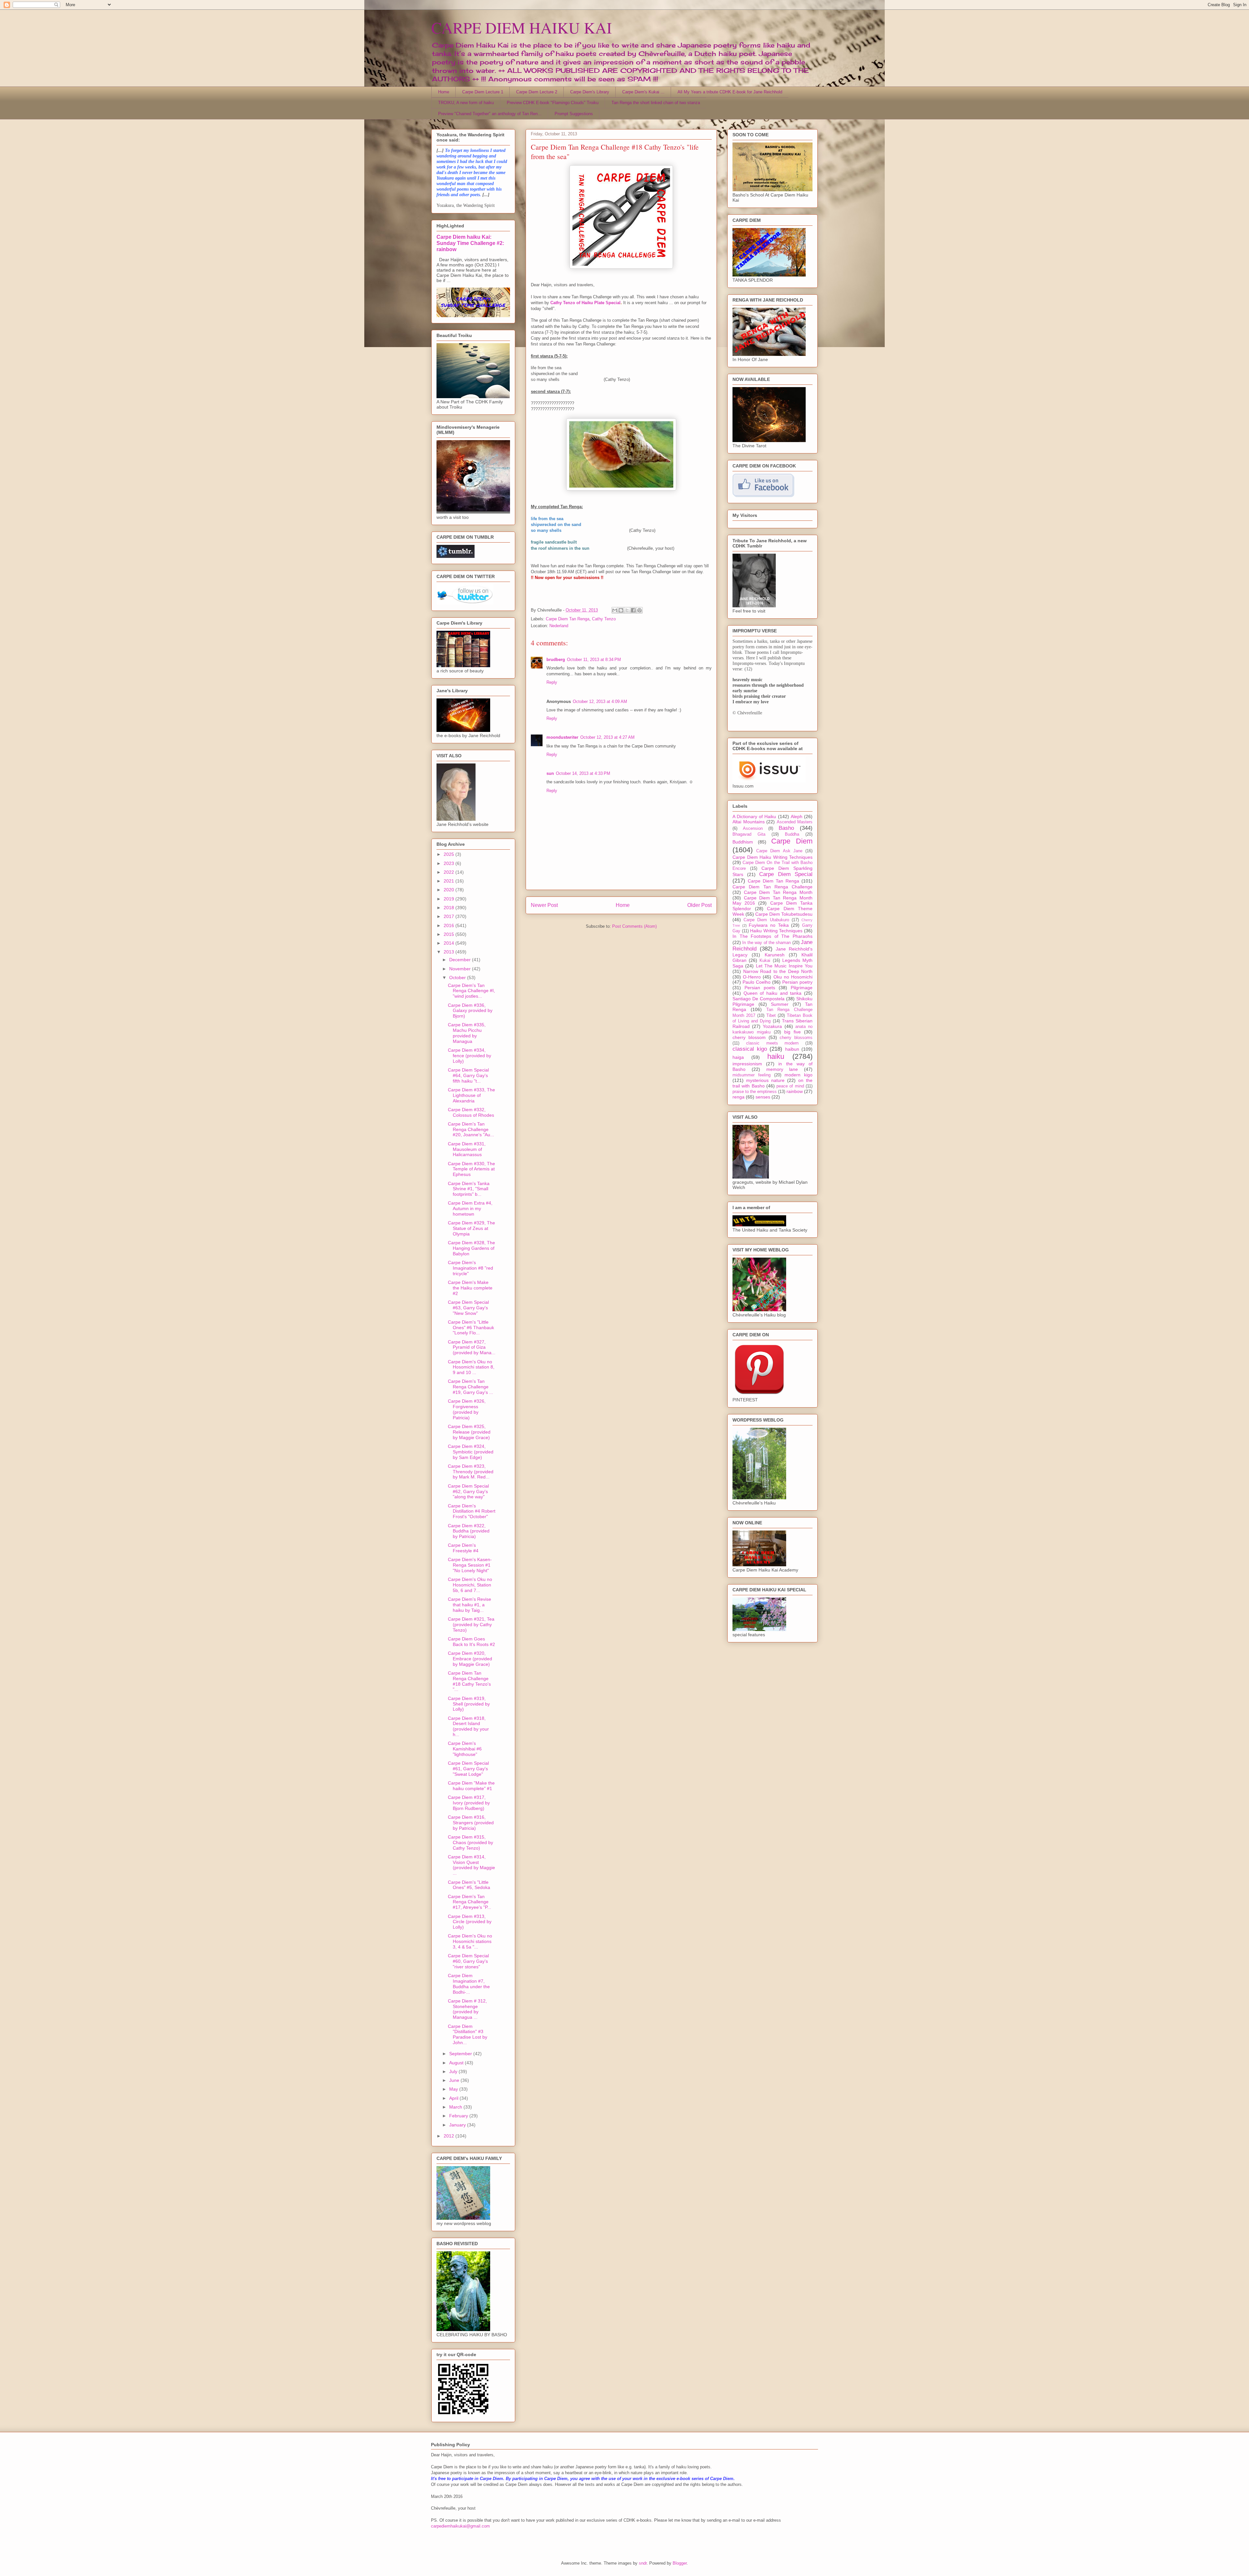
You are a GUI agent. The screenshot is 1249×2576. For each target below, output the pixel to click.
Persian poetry (797, 982)
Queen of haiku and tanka (773, 993)
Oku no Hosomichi (793, 977)
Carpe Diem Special (786, 874)
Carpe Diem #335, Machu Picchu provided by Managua (467, 1033)
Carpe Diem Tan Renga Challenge (772, 887)
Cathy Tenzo (604, 619)
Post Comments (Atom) (634, 926)
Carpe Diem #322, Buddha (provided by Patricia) (469, 1531)
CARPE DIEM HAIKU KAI (522, 27)
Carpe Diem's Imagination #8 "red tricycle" (470, 1268)
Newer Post (544, 905)
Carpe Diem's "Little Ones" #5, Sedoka (469, 1885)
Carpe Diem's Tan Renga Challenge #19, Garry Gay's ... (470, 1387)
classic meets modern (772, 1043)
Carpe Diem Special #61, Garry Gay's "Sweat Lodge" (468, 1769)
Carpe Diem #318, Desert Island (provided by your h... (468, 1726)
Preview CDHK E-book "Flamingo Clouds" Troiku (553, 103)
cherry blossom (749, 1037)
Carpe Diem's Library (590, 92)
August (457, 2063)
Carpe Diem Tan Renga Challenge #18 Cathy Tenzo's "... (469, 1681)
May (454, 2089)
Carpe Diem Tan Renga (568, 619)
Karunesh (775, 955)
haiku (776, 1056)
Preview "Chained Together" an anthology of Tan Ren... (490, 114)
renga (739, 1097)
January (458, 2125)
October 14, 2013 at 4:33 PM (583, 773)
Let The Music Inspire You (784, 966)
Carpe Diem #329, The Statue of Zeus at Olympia (471, 1228)
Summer (780, 1004)
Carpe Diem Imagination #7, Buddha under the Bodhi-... (469, 1984)
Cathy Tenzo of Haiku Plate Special (585, 303)
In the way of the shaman (766, 943)
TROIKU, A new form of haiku (466, 103)
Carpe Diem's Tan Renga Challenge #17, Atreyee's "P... (470, 1902)
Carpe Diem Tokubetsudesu (784, 914)
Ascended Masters (795, 822)
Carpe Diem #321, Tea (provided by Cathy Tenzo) (471, 1625)
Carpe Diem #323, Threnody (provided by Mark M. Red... (471, 1472)
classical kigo (750, 1049)
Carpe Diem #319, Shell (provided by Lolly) (469, 1704)
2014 (450, 943)
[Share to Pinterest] (639, 610)
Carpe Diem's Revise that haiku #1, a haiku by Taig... (470, 1605)
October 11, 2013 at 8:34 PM (594, 660)
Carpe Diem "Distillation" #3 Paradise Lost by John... (468, 2034)
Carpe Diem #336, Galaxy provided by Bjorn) (470, 1011)
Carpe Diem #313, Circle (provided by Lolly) (470, 1922)
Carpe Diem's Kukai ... (643, 92)
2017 (450, 916)
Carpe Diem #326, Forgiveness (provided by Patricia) (467, 1409)
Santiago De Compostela (759, 999)
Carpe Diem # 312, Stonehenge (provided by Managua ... (467, 2009)
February (459, 2116)
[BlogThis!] (621, 610)
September (461, 2054)
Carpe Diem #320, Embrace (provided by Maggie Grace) (470, 1659)
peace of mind (790, 1086)
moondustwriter (562, 737)
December (461, 960)
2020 (450, 890)
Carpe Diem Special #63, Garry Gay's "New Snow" (468, 1308)
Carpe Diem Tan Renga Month (778, 892)
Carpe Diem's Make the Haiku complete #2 (470, 1288)
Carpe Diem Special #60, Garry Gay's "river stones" (468, 1961)
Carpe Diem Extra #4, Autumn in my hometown (470, 1208)
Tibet (771, 1016)
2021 (450, 881)
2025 (450, 854)
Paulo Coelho (757, 982)
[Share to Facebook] (633, 610)
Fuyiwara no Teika (769, 925)
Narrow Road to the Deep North (778, 971)
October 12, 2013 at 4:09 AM (600, 701)
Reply (552, 682)
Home (444, 92)
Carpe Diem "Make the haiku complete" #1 (471, 1786)
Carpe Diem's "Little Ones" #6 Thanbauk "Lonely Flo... (471, 1328)
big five (792, 1032)
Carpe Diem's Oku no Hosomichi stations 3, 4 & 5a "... (470, 1941)
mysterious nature (765, 1080)
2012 (450, 2136)
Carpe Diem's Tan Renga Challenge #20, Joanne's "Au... (471, 1129)
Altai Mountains (749, 822)
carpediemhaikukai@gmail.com (460, 2526)
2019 (450, 899)
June (455, 2080)
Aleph (797, 816)
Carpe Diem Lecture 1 (483, 92)
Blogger (680, 2563)
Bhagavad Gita (749, 834)
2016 (450, 925)
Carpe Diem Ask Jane (779, 851)
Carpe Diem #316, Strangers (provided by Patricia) (471, 1823)
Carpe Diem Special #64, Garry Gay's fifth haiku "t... (468, 1075)
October (458, 978)
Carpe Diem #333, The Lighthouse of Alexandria (471, 1095)
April (454, 2098)
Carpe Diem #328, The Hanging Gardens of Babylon (471, 1248)
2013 (450, 952)
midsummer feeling (752, 1075)
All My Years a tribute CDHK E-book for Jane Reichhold (730, 92)
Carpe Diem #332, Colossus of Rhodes (471, 1112)
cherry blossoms (796, 1038)
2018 (450, 908)
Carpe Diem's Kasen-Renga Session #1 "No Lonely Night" (470, 1565)
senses (763, 1097)
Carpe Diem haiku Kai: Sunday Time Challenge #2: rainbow (470, 243)
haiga (738, 1057)
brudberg (556, 660)
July (454, 2071)
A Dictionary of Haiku (754, 816)
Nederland (559, 626)
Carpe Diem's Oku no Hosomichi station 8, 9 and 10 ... (471, 1367)
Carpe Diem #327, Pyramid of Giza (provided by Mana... (472, 1347)
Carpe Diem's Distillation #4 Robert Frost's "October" (472, 1511)
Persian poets (760, 988)
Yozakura (772, 1026)
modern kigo (799, 1075)
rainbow (795, 1091)
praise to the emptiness (755, 1092)
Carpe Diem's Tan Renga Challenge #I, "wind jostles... (471, 991)
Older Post (699, 905)
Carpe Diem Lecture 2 (537, 92)
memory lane (782, 1069)
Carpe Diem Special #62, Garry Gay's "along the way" (468, 1491)
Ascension (753, 829)
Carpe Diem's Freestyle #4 (463, 1548)
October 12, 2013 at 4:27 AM (607, 737)
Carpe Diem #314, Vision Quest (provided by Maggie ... (471, 1865)
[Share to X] (627, 610)
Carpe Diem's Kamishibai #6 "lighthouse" (465, 1749)
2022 (450, 872)
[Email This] (615, 610)
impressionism (747, 1064)
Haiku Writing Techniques (776, 931)
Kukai (765, 961)
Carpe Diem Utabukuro (766, 920)
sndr (643, 2563)
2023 (450, 863)
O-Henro (752, 977)
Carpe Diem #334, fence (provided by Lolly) (470, 1056)
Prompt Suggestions (574, 114)
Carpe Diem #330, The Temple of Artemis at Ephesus (471, 1169)
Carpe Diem (792, 841)
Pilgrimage (802, 988)
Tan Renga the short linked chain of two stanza (656, 103)
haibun (792, 1049)
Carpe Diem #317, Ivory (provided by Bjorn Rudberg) (469, 1803)
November (461, 969)
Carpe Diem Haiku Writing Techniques (772, 857)
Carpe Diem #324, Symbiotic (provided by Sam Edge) (471, 1452)
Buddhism (743, 842)
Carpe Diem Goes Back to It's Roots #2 (471, 1642)
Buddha (792, 834)
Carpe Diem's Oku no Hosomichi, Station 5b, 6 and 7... (470, 1585)
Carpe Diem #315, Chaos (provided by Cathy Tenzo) (470, 1842)
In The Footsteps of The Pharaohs (772, 936)
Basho (786, 828)
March (456, 2107)
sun (550, 773)
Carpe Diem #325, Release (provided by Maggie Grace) (469, 1432)
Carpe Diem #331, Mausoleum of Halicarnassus (467, 1149)
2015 (450, 934)
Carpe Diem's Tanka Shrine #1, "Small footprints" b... (469, 1189)
